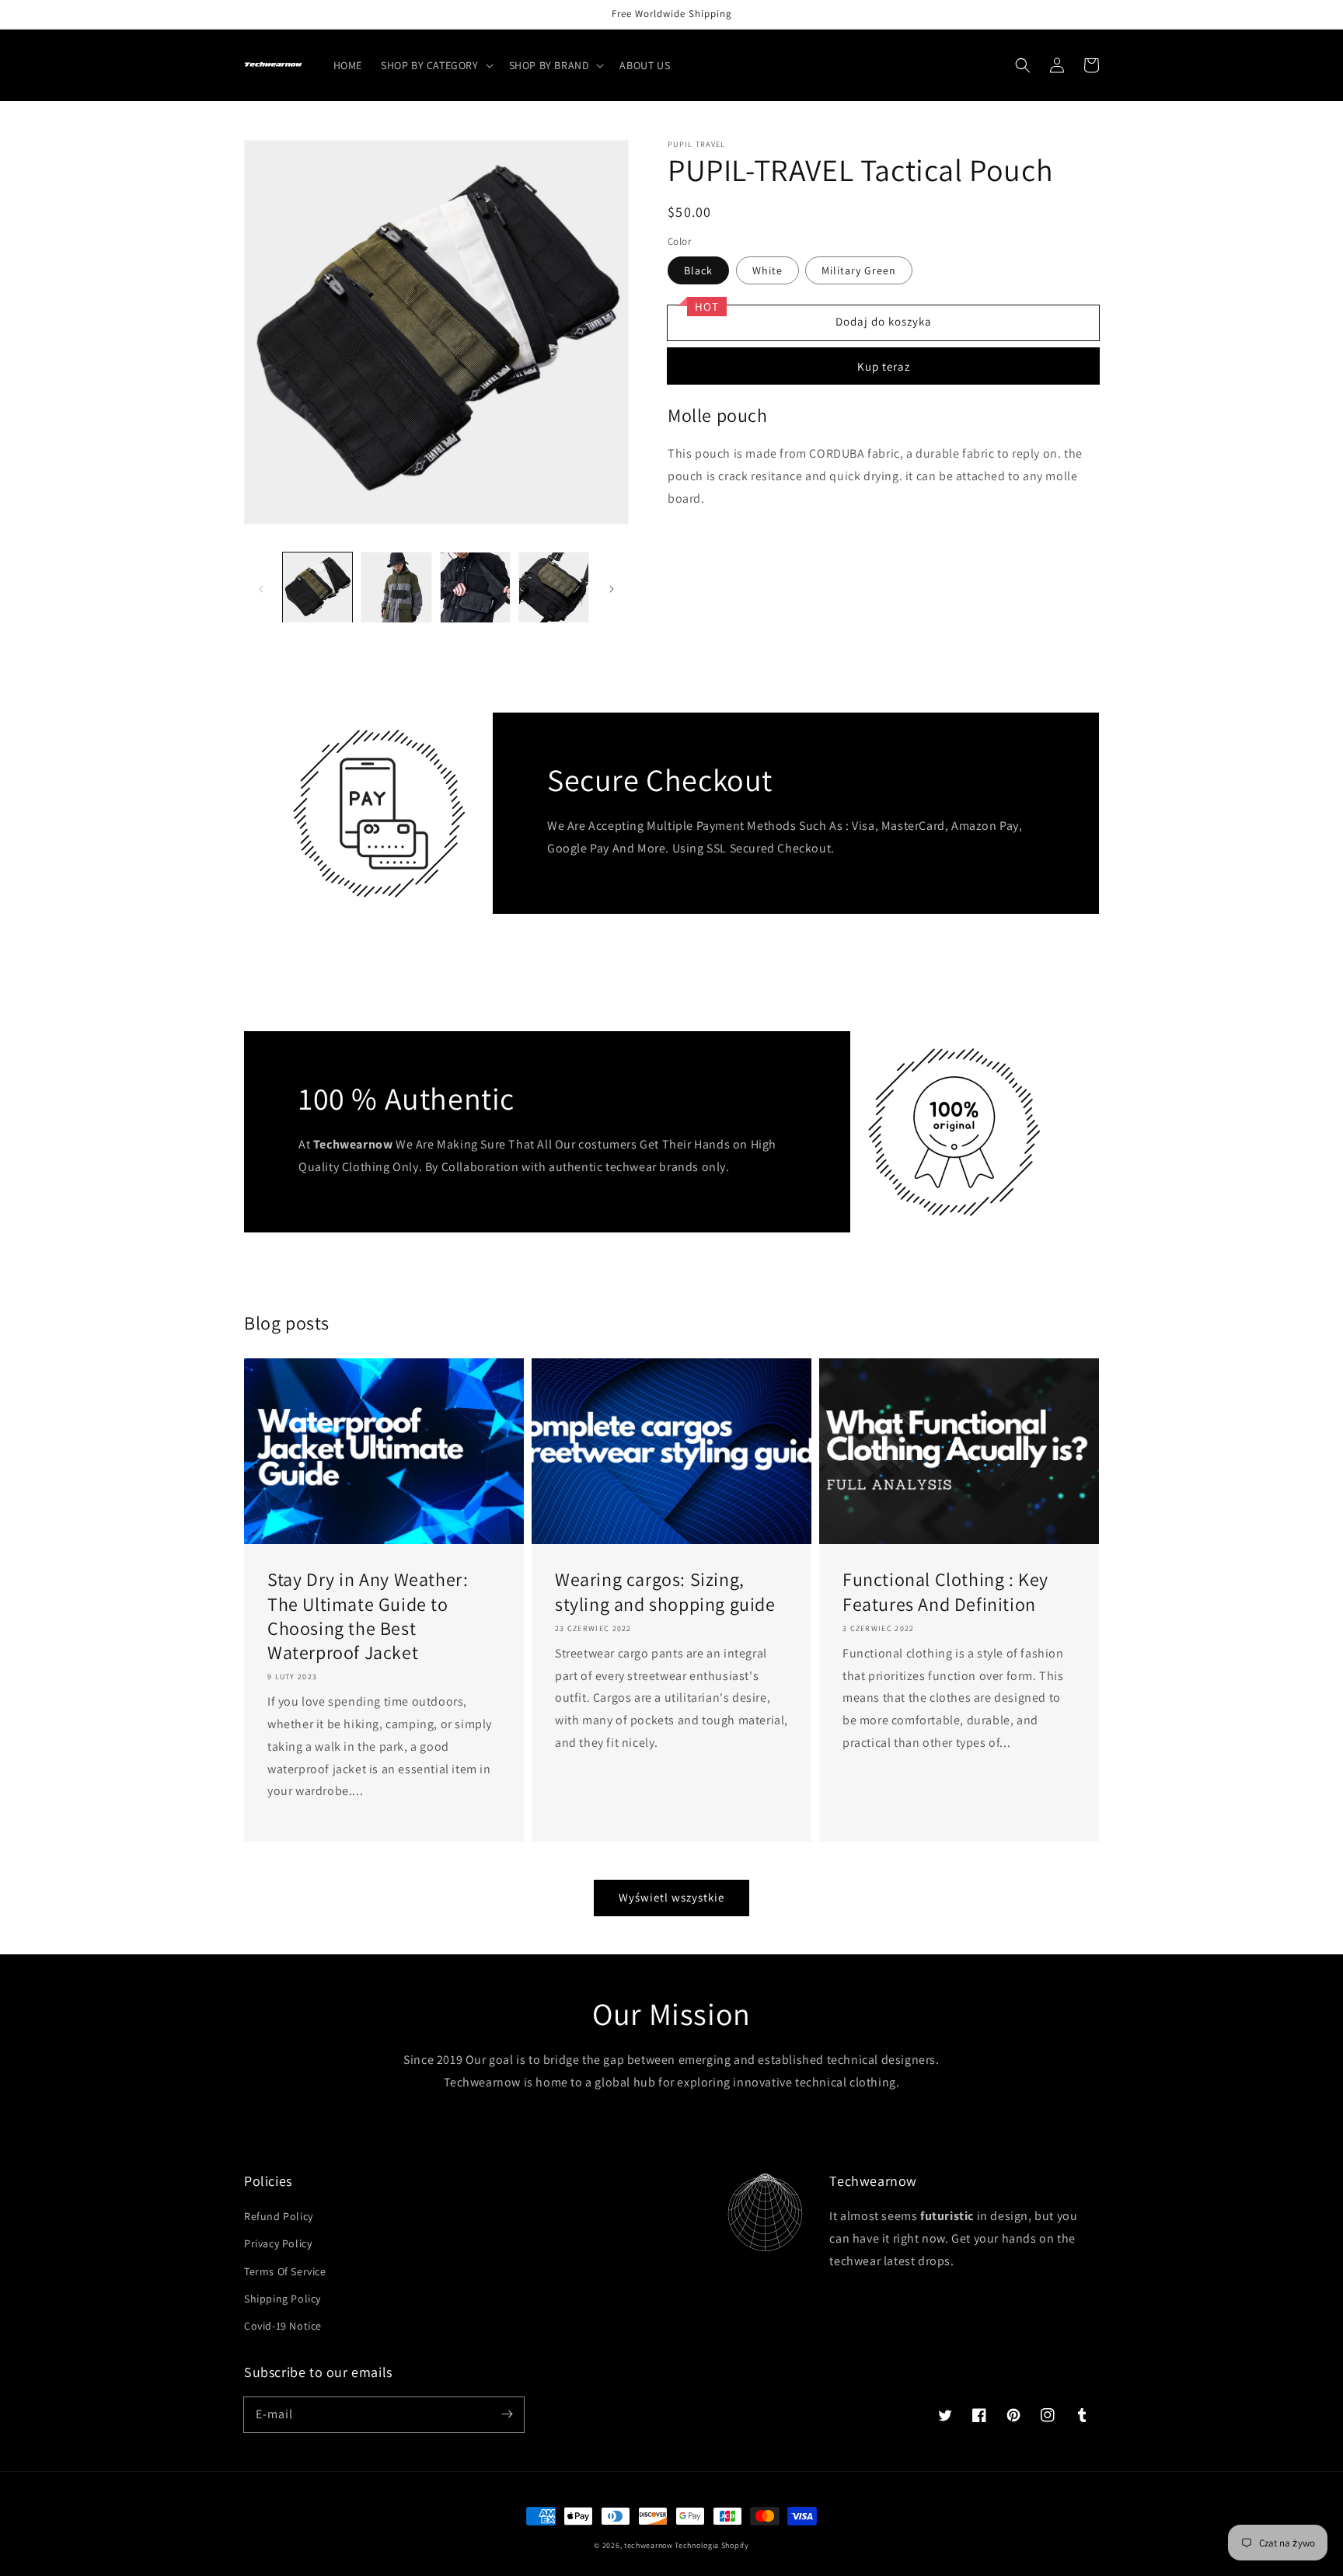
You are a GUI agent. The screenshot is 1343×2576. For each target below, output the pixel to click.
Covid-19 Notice (283, 2326)
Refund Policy (279, 2216)
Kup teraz (884, 366)
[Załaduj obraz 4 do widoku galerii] (554, 587)
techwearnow (649, 2545)
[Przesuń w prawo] (612, 587)
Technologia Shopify (712, 2545)
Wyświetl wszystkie (671, 1897)
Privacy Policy (278, 2243)
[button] (436, 65)
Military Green (859, 270)
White (767, 270)
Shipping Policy (283, 2299)
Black (698, 270)
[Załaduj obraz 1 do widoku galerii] (317, 587)
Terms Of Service (285, 2271)
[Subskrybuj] (507, 2414)
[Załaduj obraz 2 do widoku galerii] (396, 587)
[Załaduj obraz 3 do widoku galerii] (475, 587)
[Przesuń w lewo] (261, 587)
